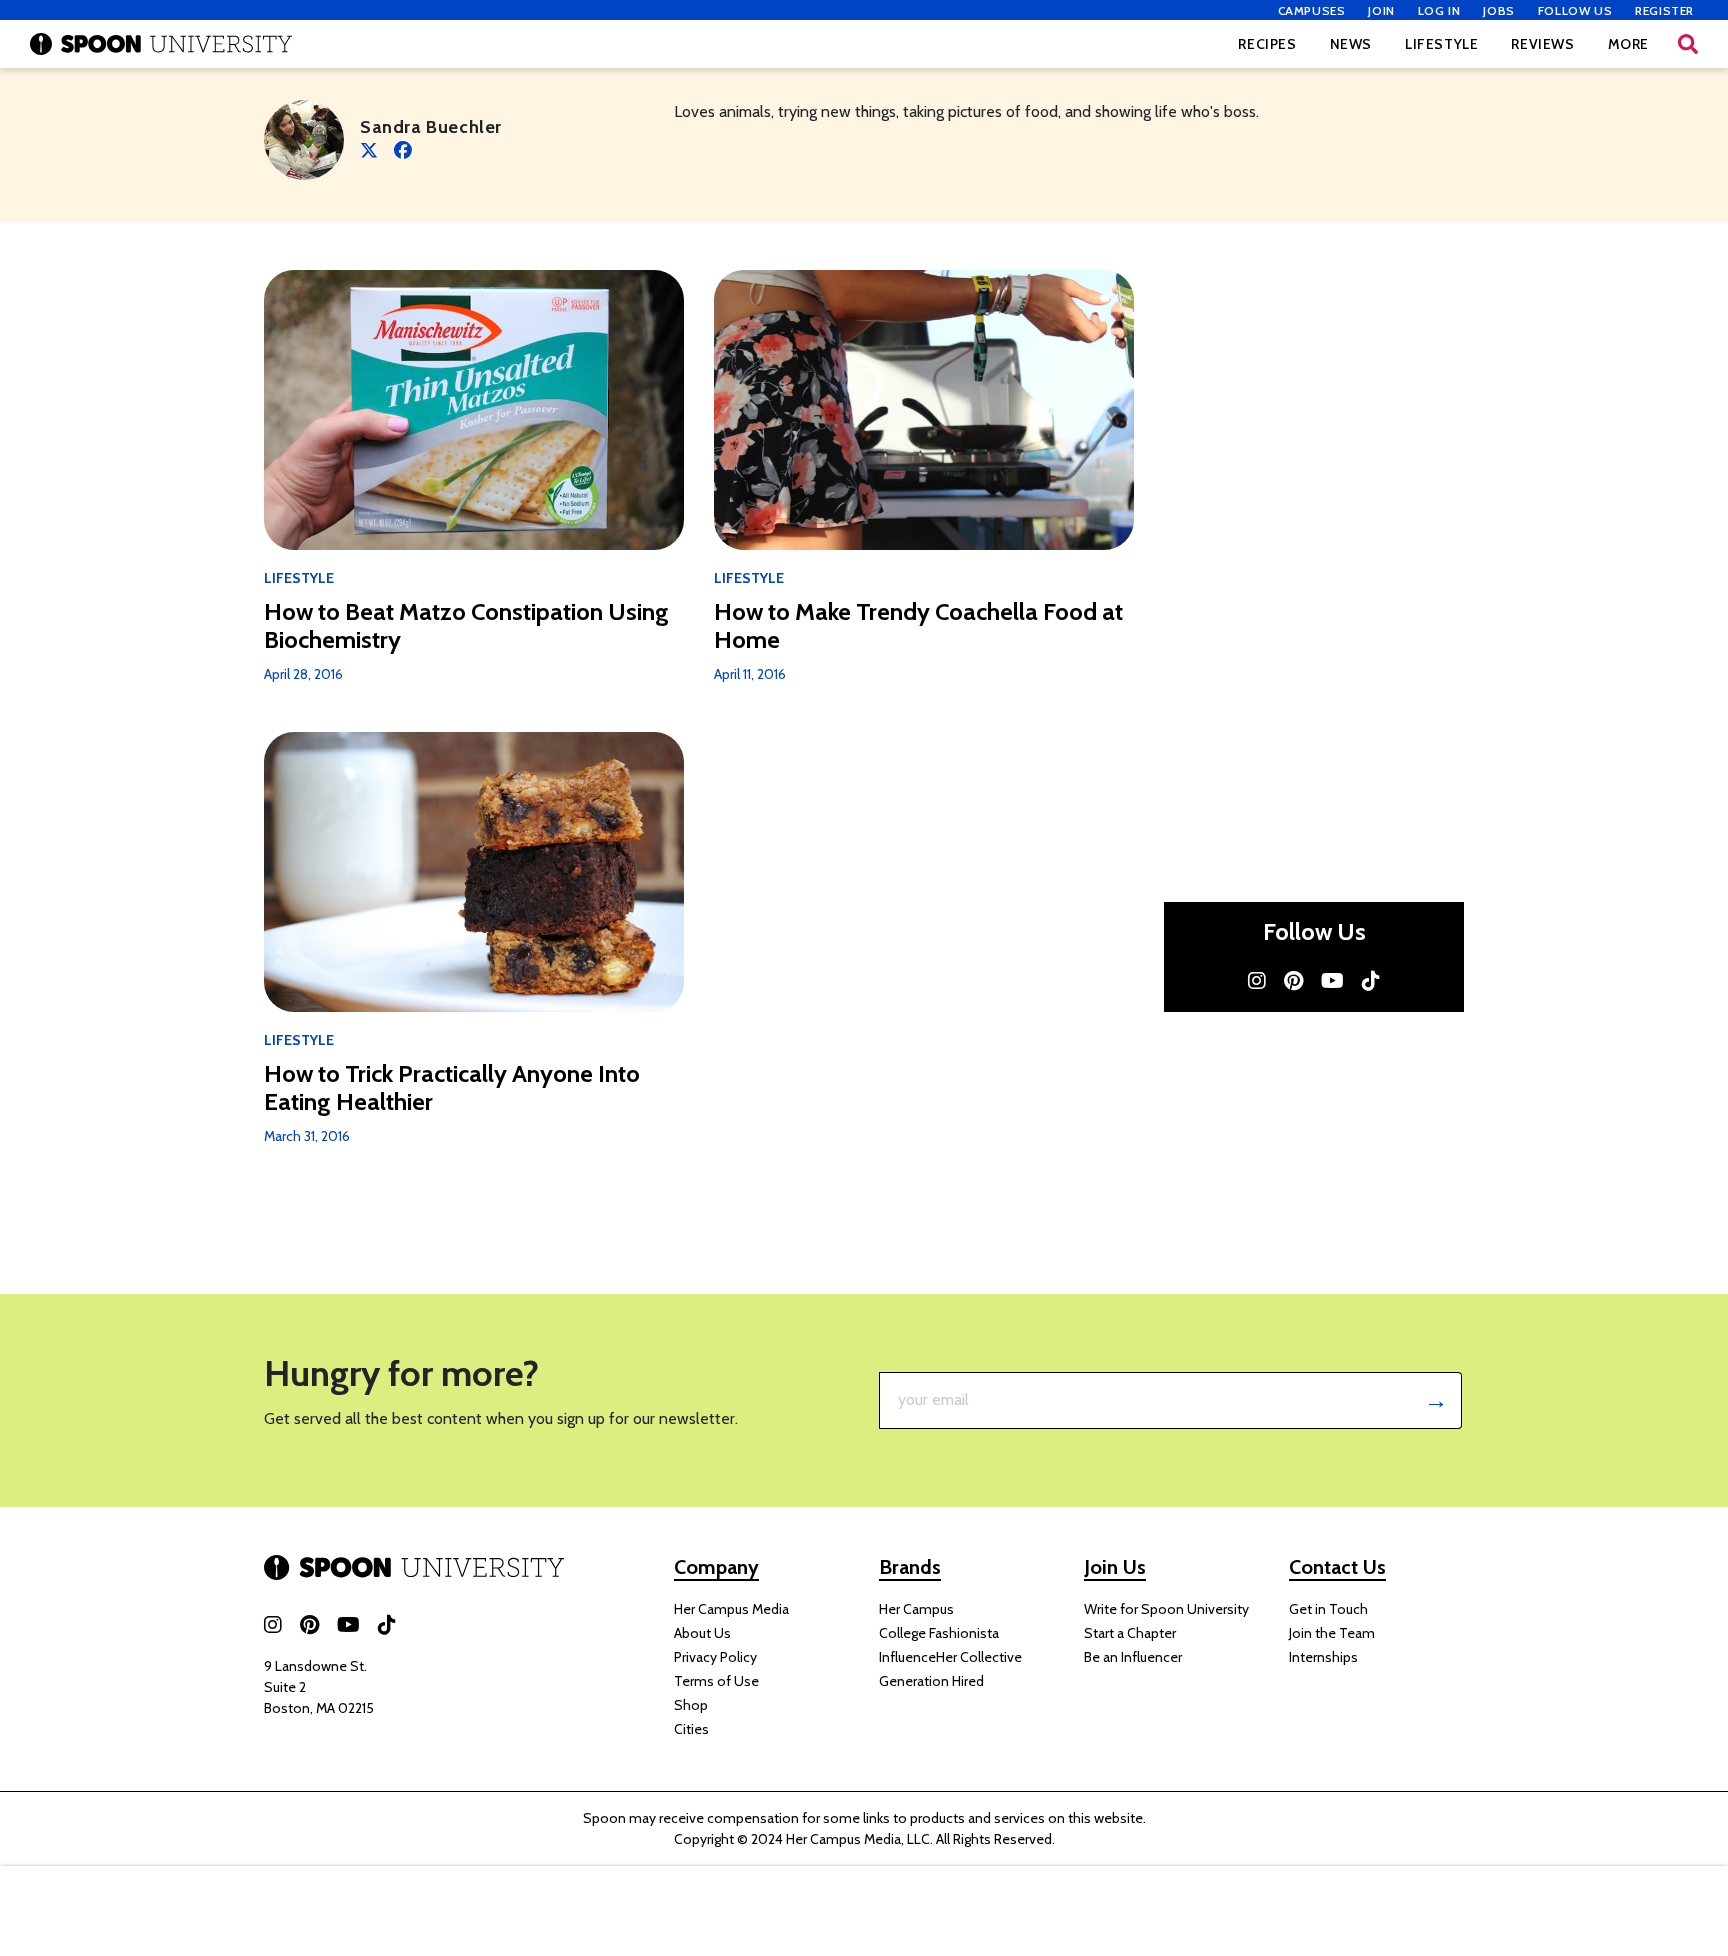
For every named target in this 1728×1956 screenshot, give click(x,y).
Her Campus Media (731, 1609)
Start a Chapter (1130, 1633)
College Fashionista (939, 1633)
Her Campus (916, 1609)
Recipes (1267, 44)
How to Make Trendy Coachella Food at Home (918, 626)
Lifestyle (1441, 44)
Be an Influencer (1133, 1657)
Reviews (1542, 44)
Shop (691, 1705)
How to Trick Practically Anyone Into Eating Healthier (452, 1088)
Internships (1323, 1657)
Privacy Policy (715, 1657)
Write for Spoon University (1166, 1609)
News (1351, 44)
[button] (1688, 44)
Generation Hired (931, 1681)
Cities (691, 1729)
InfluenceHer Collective (950, 1657)
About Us (702, 1633)
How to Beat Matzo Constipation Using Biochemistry (466, 626)
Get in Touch (1328, 1609)
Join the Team (1332, 1633)
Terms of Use (716, 1681)
